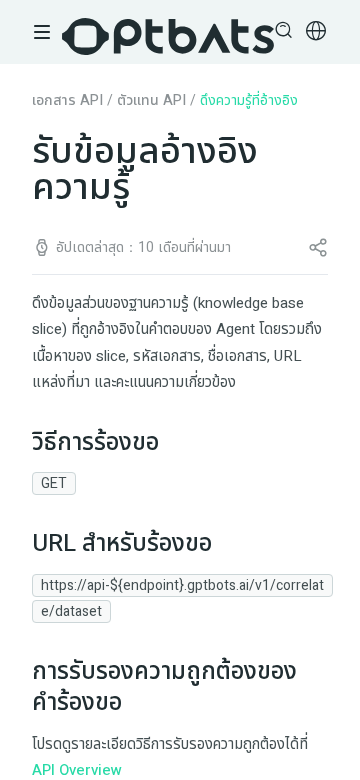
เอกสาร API (67, 100)
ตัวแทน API (151, 100)
